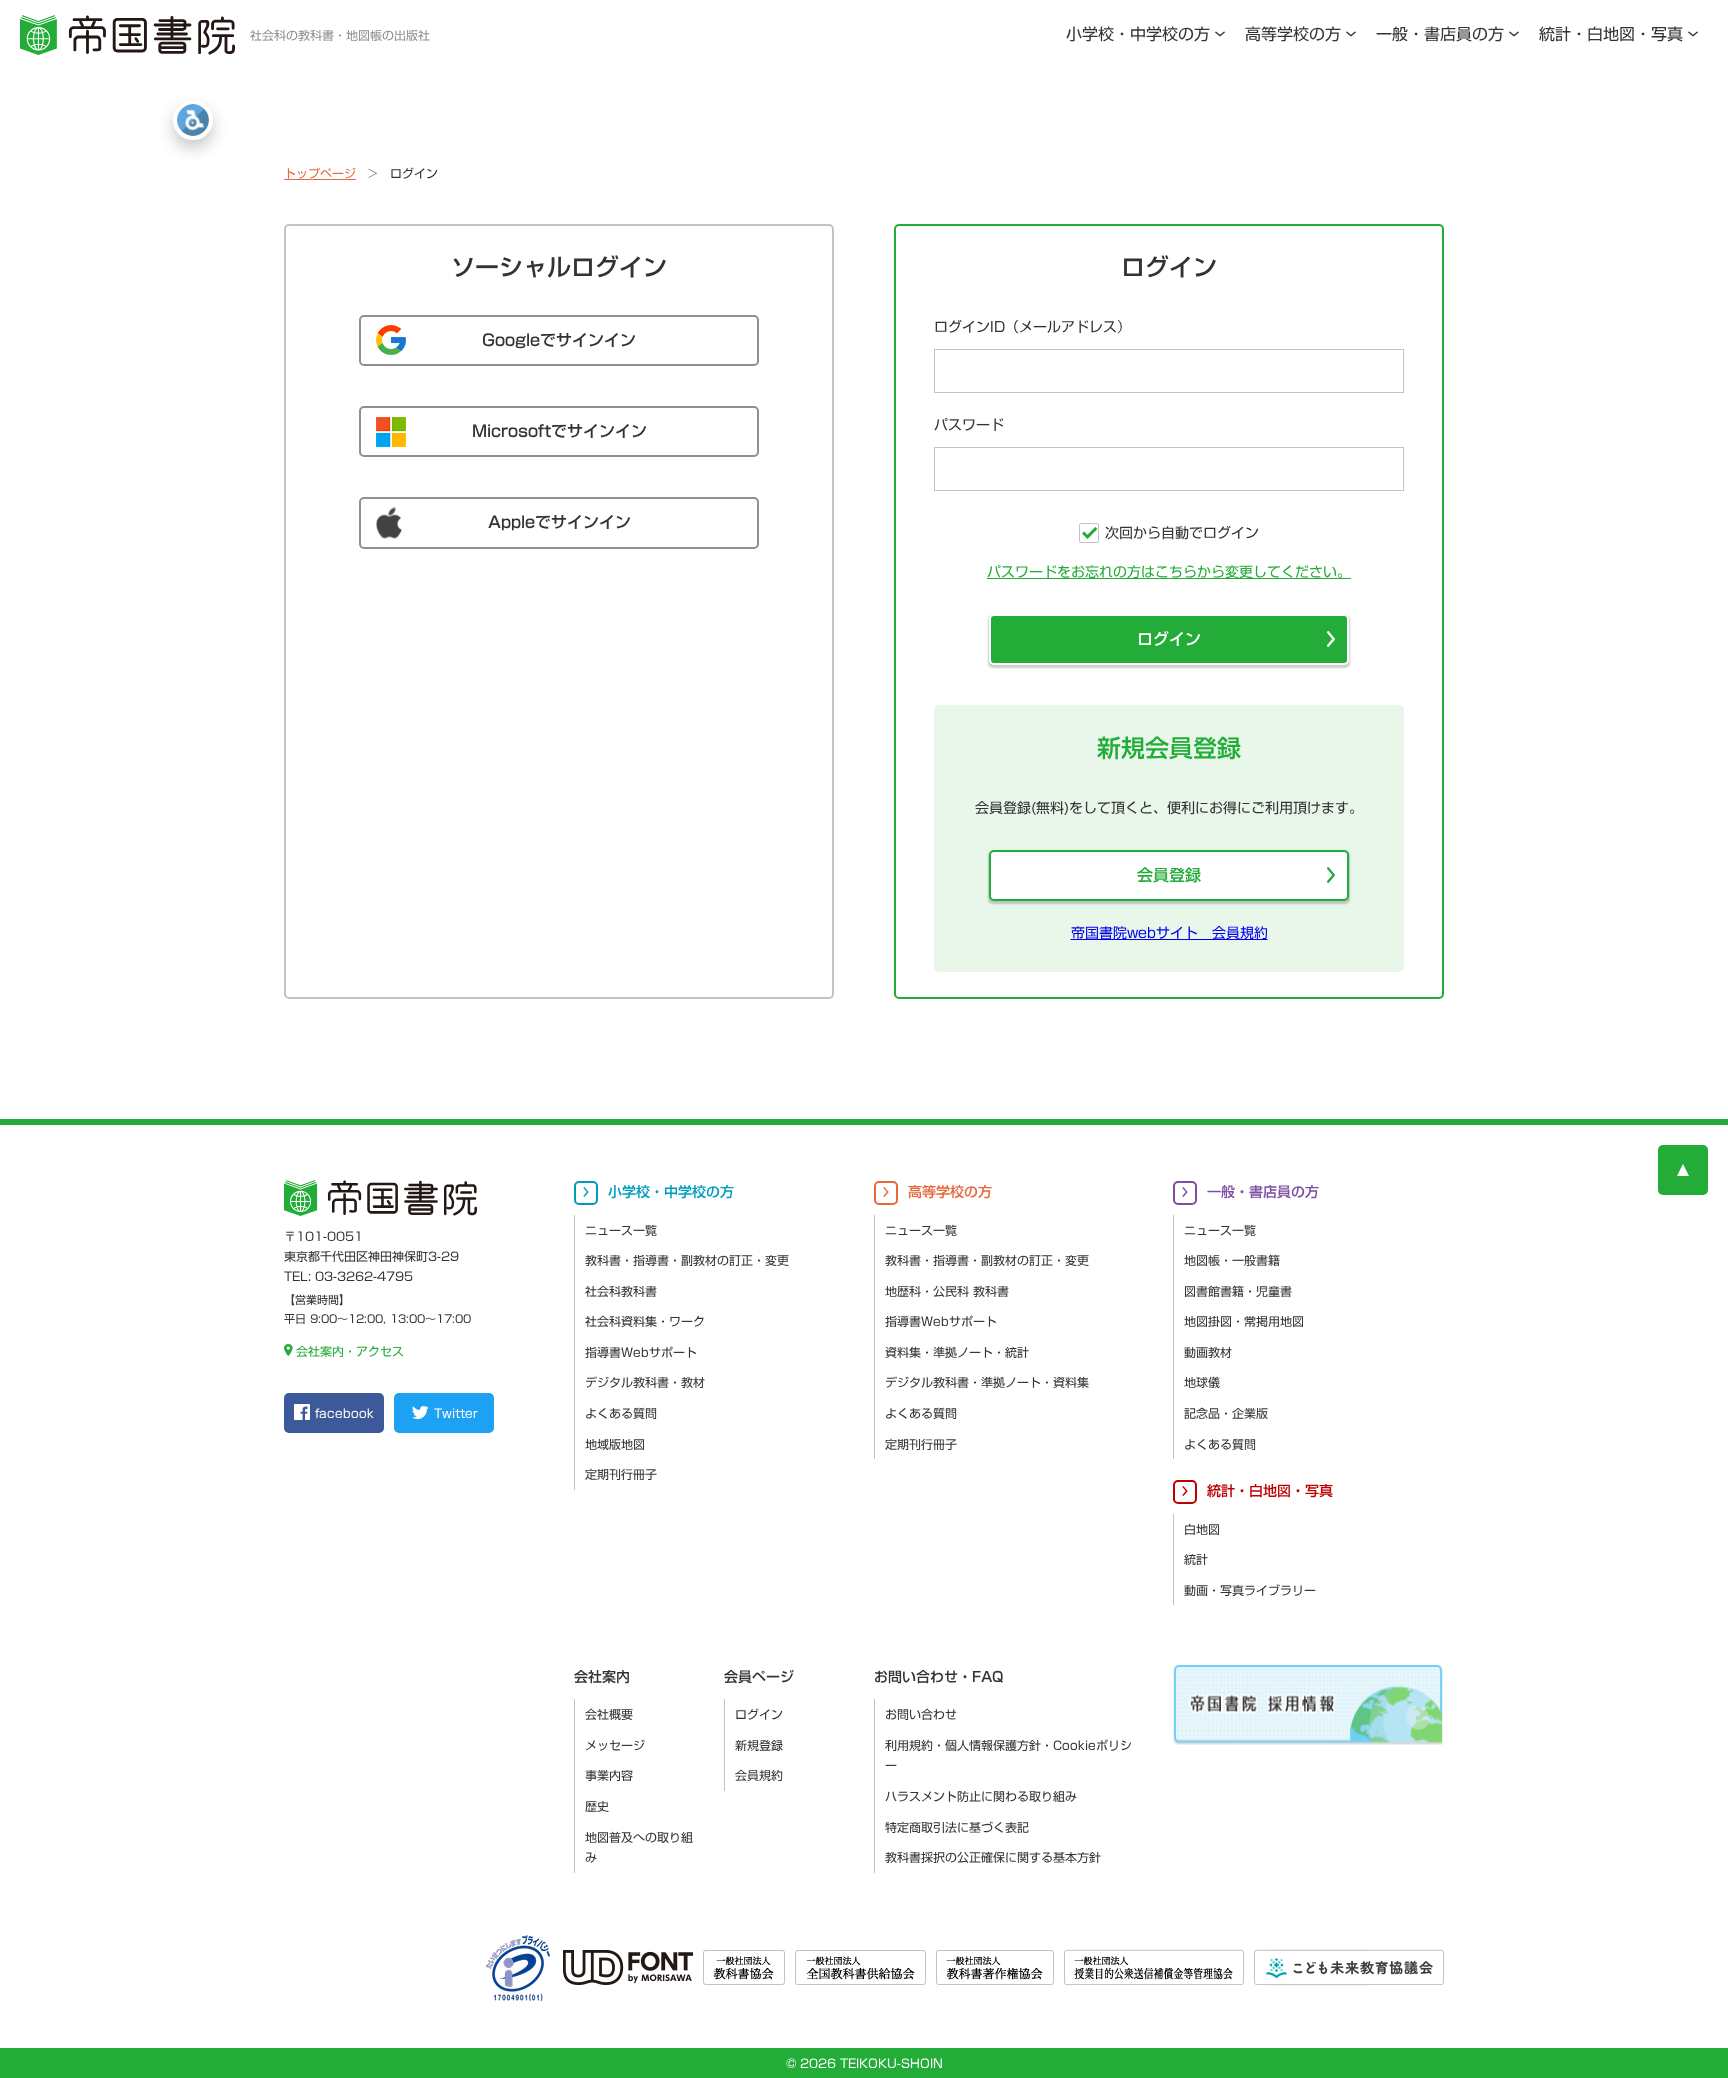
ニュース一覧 (621, 1230)
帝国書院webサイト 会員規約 (1169, 933)
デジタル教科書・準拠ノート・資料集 (987, 1382)
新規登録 (759, 1745)
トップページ (320, 173)
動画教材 (1208, 1352)
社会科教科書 (621, 1291)
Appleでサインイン (559, 522)
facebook (344, 1413)
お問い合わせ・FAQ (938, 1677)
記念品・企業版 (1226, 1413)
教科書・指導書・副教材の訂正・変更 (687, 1260)
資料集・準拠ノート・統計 (957, 1352)
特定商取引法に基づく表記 (957, 1827)
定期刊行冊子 (621, 1474)
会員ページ (759, 1677)
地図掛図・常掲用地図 (1244, 1321)
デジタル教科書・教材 (645, 1382)
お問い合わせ (921, 1714)
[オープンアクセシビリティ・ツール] (193, 120)
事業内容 (609, 1775)
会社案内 (602, 1677)
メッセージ (615, 1745)
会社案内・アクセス (350, 1351)
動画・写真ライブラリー (1250, 1590)
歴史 (597, 1806)
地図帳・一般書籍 (1232, 1260)
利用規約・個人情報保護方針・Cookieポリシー (1008, 1755)
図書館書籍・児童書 (1238, 1291)
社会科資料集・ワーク (645, 1321)
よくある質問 (621, 1413)
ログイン (1169, 639)
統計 (1196, 1559)
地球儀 (1202, 1382)
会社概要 (609, 1714)
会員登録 (1169, 875)
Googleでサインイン (559, 340)
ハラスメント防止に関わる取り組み (981, 1796)
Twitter (455, 1413)
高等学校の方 (1293, 34)
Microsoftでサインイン (559, 431)
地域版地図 (615, 1444)
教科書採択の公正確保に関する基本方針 (993, 1857)
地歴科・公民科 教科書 (947, 1291)
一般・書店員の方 (1440, 34)
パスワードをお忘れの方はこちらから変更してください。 (1169, 572)
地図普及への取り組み (639, 1847)
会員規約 (759, 1775)
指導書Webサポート (641, 1352)
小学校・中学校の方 (1138, 34)
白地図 (1202, 1529)
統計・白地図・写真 (1611, 34)
